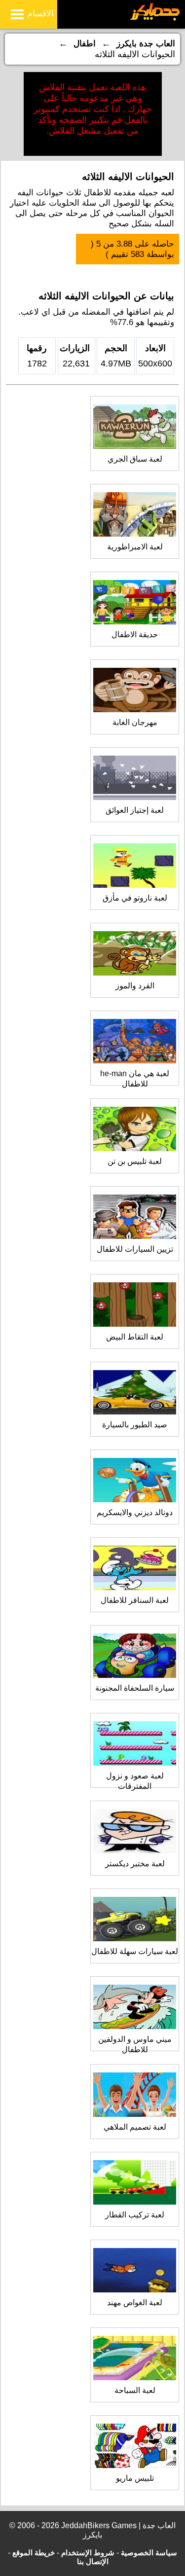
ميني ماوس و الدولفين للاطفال (135, 2044)
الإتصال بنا (93, 2561)
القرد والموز (135, 986)
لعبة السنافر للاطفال (135, 1600)
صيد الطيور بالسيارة (135, 1425)
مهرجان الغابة (135, 722)
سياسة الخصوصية (149, 2553)
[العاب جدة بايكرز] (155, 19)
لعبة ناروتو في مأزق (135, 898)
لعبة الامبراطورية (135, 547)
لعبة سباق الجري (135, 459)
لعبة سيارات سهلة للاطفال (135, 1951)
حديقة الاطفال (135, 635)
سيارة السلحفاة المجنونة (135, 1688)
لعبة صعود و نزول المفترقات (135, 1781)
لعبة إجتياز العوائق (135, 810)
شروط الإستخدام (88, 2553)
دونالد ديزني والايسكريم (135, 1512)
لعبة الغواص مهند (135, 2303)
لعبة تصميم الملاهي (135, 2127)
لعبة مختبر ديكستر (135, 1864)
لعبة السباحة (135, 2390)
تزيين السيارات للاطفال (135, 1249)
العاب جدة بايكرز (146, 44)
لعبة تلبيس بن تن (135, 1161)
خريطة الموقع (34, 2553)
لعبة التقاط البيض (135, 1337)
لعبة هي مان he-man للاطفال (135, 1079)
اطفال (85, 44)
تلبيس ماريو (135, 2478)
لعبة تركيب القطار (135, 2215)
